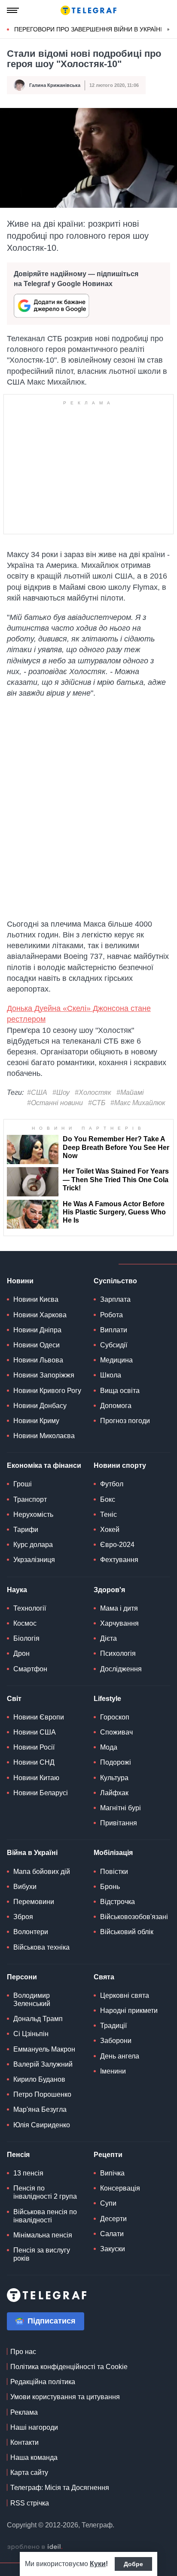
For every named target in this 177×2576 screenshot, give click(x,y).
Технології (30, 1608)
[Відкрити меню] (13, 10)
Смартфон (30, 1669)
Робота (111, 1315)
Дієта (108, 1638)
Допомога (116, 1406)
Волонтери (31, 1932)
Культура (114, 1778)
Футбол (112, 1484)
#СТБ (97, 1103)
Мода (109, 1747)
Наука (17, 1590)
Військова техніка (41, 1947)
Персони (22, 1977)
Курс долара (33, 1545)
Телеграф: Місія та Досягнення (60, 2488)
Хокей (110, 1530)
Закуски (113, 2249)
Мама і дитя (119, 1608)
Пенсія (18, 2155)
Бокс (108, 1499)
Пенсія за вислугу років (42, 2254)
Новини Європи (39, 1717)
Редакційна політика (43, 2382)
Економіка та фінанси (44, 1465)
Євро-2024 (117, 1545)
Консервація (120, 2188)
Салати (112, 2234)
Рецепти (108, 2155)
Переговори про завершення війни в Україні (88, 29)
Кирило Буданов (39, 2079)
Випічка (112, 2173)
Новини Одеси (37, 1345)
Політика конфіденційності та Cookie (69, 2367)
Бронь (110, 1887)
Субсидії (114, 1345)
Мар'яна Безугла (40, 2109)
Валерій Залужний (43, 2064)
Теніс (108, 1514)
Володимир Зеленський (32, 2000)
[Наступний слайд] (168, 30)
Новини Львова (38, 1360)
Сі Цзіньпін (31, 2034)
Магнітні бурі (121, 1808)
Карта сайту (29, 2473)
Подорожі (116, 1762)
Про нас (23, 2352)
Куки (98, 2564)
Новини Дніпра (37, 1330)
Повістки (114, 1872)
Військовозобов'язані (134, 1917)
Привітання (119, 1823)
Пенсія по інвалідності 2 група (45, 2192)
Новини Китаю (36, 1778)
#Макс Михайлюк (138, 1103)
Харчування (119, 1623)
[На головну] (88, 10)
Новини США (35, 1732)
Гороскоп (115, 1717)
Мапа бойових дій (42, 1872)
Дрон (21, 1653)
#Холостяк (93, 1092)
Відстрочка (117, 1902)
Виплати (114, 1330)
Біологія (26, 1638)
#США (37, 1092)
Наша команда (34, 2457)
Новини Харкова (40, 1315)
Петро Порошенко (42, 2094)
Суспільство (115, 1281)
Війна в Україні (32, 1853)
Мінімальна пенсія (43, 2235)
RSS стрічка (30, 2503)
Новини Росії (34, 1747)
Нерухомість (33, 1514)
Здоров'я (109, 1590)
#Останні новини (55, 1103)
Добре (133, 2564)
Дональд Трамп (38, 2019)
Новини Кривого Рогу (47, 1391)
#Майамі (130, 1092)
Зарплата (115, 1299)
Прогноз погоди (125, 1421)
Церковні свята (125, 1995)
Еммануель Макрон (44, 2049)
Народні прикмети (129, 2011)
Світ (14, 1699)
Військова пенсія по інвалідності (45, 2216)
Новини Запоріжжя (44, 1375)
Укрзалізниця (34, 1560)
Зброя (23, 1917)
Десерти (113, 2219)
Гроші (23, 1484)
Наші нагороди (34, 2427)
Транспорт (30, 1499)
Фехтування (119, 1560)
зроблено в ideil (35, 2547)
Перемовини (34, 1902)
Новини (20, 1281)
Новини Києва (36, 1299)
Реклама (24, 2412)
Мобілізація (113, 1853)
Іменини (113, 2071)
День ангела (120, 2056)
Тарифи (26, 1530)
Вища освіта (120, 1391)
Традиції (113, 2026)
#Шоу (61, 1092)
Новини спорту (120, 1465)
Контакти (24, 2442)
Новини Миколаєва (44, 1436)
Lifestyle (107, 1699)
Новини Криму (36, 1421)
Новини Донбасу (40, 1406)
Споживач (116, 1732)
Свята (104, 1977)
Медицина (116, 1360)
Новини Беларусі (41, 1793)
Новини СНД (34, 1762)
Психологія (118, 1653)
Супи (108, 2203)
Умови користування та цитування (65, 2397)
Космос (25, 1623)
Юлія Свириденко (42, 2125)
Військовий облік (127, 1932)
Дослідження (121, 1669)
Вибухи (25, 1887)
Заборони (116, 2041)
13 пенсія (28, 2173)
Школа (111, 1375)
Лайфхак (114, 1793)
